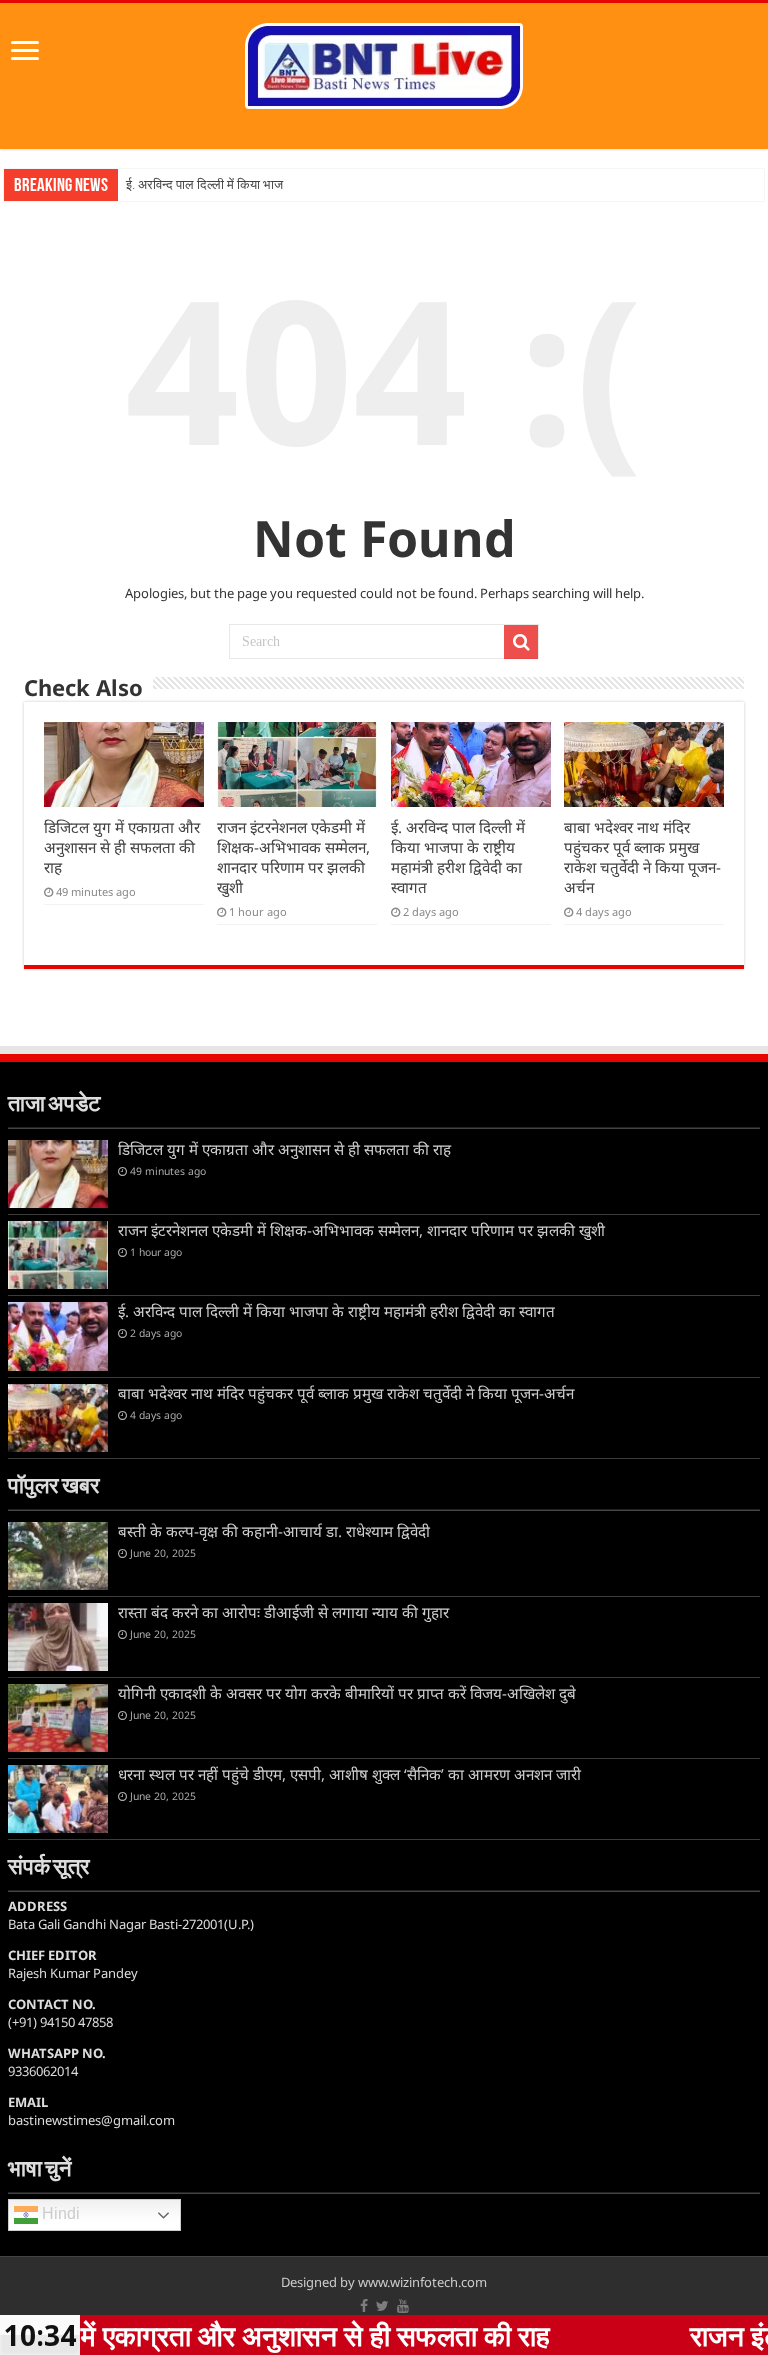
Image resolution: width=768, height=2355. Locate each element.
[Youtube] (403, 2306)
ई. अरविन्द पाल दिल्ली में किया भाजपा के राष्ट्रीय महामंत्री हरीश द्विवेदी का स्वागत (458, 857)
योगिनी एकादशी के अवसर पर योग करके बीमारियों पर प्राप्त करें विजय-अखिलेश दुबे (347, 1693)
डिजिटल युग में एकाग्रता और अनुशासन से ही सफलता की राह (122, 847)
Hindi (59, 2214)
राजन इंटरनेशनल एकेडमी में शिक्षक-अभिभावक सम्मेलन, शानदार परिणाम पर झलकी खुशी (293, 857)
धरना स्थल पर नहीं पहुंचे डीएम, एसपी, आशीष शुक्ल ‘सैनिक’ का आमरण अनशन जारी (349, 1774)
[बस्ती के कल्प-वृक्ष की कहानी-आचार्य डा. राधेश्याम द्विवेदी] (58, 1556)
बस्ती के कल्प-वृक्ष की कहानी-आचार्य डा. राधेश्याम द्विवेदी (274, 1531)
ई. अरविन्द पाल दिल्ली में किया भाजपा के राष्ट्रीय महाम (247, 184)
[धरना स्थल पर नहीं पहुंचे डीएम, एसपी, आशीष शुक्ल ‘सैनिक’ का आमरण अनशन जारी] (58, 1799)
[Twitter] (382, 2306)
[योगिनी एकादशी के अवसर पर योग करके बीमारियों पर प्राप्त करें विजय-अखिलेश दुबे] (58, 1718)
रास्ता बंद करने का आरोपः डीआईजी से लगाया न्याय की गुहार (283, 1612)
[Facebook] (364, 2306)
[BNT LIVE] (384, 62)
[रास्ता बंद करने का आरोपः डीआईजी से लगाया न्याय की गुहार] (58, 1637)
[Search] (521, 642)
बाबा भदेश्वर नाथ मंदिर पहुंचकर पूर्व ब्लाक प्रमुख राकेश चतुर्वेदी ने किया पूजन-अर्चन (642, 857)
